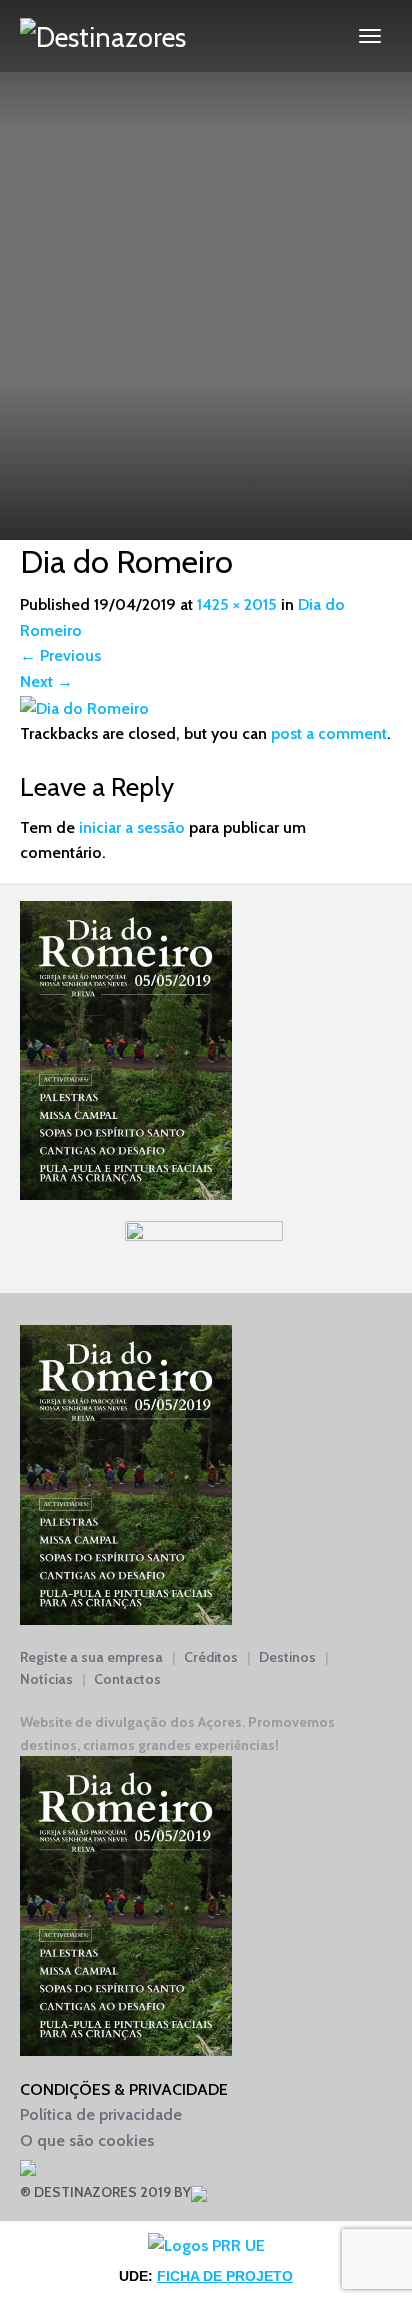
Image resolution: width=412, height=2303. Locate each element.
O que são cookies (87, 2140)
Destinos (287, 1657)
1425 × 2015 (237, 604)
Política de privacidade (101, 2114)
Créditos (211, 1657)
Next (46, 681)
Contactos (127, 1679)
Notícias (46, 1679)
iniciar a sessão (132, 827)
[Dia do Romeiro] (84, 707)
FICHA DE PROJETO (225, 2276)
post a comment (329, 733)
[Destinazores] (103, 36)
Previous (60, 655)
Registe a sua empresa (91, 1657)
